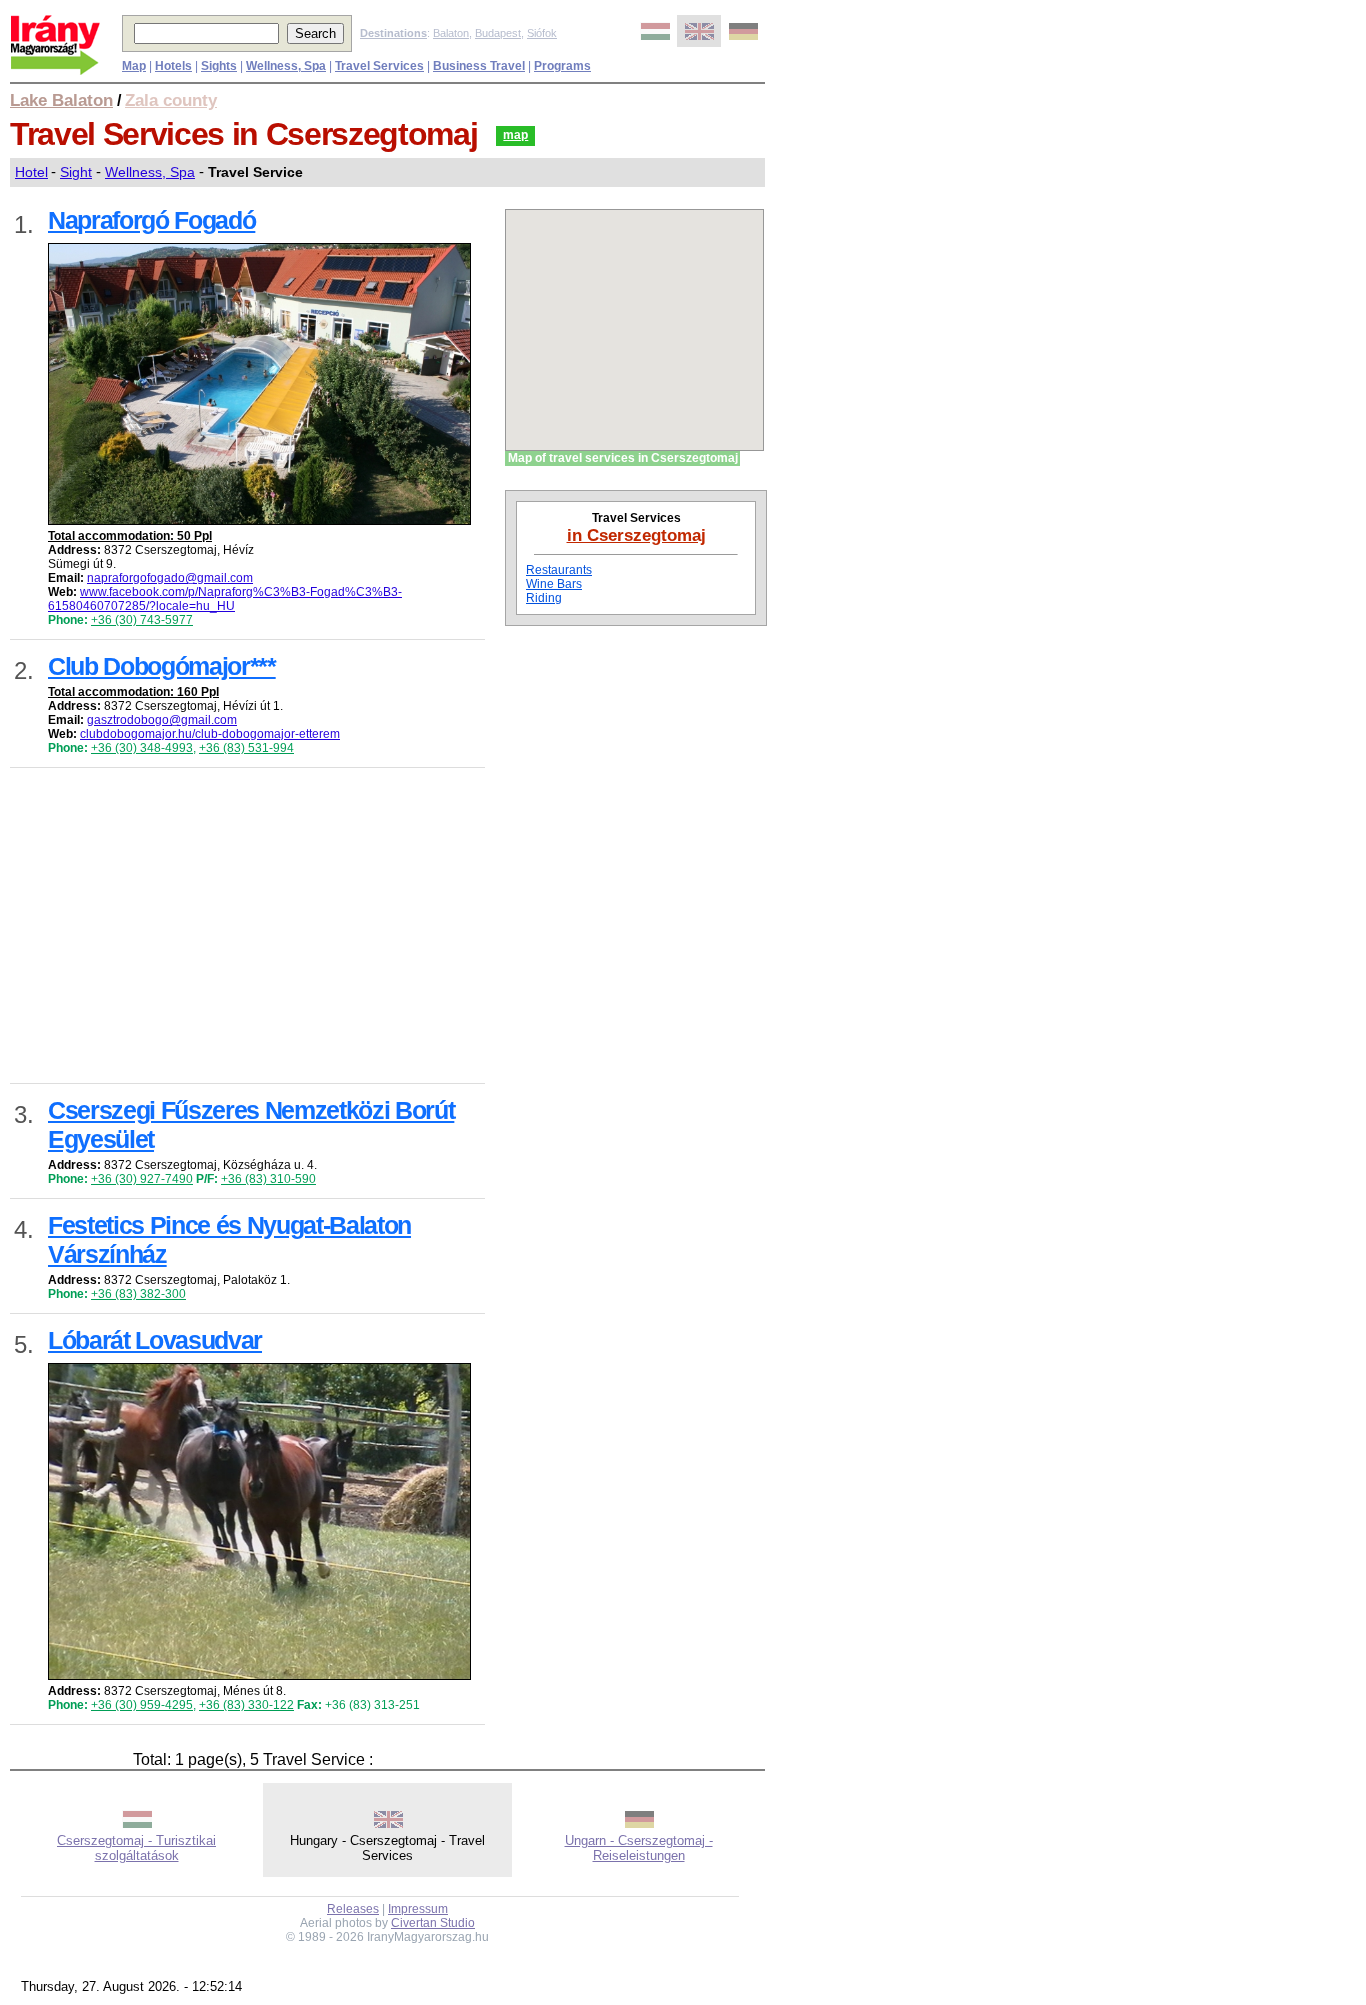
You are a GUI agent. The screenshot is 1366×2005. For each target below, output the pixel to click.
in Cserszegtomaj (636, 535)
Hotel (31, 172)
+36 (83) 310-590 (268, 1179)
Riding (544, 598)
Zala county (171, 100)
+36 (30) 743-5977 (142, 620)
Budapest (498, 33)
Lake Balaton (61, 100)
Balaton (451, 33)
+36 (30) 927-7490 (142, 1179)
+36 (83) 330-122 (246, 1705)
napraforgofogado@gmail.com (170, 578)
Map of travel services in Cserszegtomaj (623, 458)
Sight (76, 172)
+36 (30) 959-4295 (142, 1705)
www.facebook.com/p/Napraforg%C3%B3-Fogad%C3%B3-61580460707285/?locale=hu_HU (225, 599)
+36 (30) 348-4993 (142, 748)
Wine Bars (554, 584)
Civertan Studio (433, 1923)
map (515, 135)
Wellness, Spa (150, 172)
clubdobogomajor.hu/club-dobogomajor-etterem (210, 734)
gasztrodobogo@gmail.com (162, 720)
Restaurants (559, 570)
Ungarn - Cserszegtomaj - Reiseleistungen (639, 1848)
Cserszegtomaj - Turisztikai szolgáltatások (136, 1848)
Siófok (542, 33)
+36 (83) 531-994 (246, 748)
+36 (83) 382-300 (138, 1294)
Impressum (418, 1909)
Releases (353, 1909)
